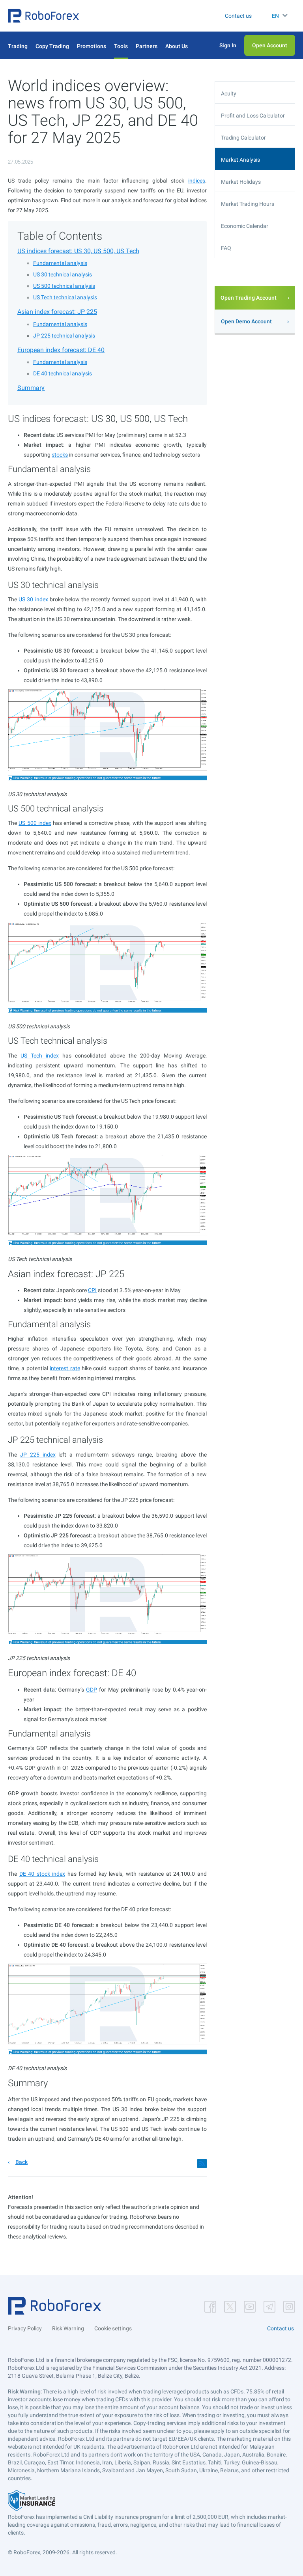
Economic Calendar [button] (245, 226)
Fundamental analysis (60, 263)
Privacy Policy (25, 2328)
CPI (92, 1290)
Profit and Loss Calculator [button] (253, 116)
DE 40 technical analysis (63, 373)
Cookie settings (113, 2328)
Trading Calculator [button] (243, 138)
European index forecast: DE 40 (61, 350)
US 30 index (33, 599)
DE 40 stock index (42, 1874)
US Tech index (40, 1056)
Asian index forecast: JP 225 (57, 312)
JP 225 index (38, 1455)
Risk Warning (68, 2328)
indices (197, 181)
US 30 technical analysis (63, 274)
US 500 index (35, 823)
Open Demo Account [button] (246, 321)
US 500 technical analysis (64, 286)
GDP (92, 1690)
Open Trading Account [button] (249, 298)
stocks (60, 455)
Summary (31, 388)
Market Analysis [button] (240, 160)
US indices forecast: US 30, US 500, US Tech (78, 251)
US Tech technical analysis (65, 297)
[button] (43, 16)
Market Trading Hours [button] (248, 204)
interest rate (65, 1368)
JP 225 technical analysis (64, 336)
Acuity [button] (229, 93)
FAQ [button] (226, 248)
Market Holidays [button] (241, 182)
